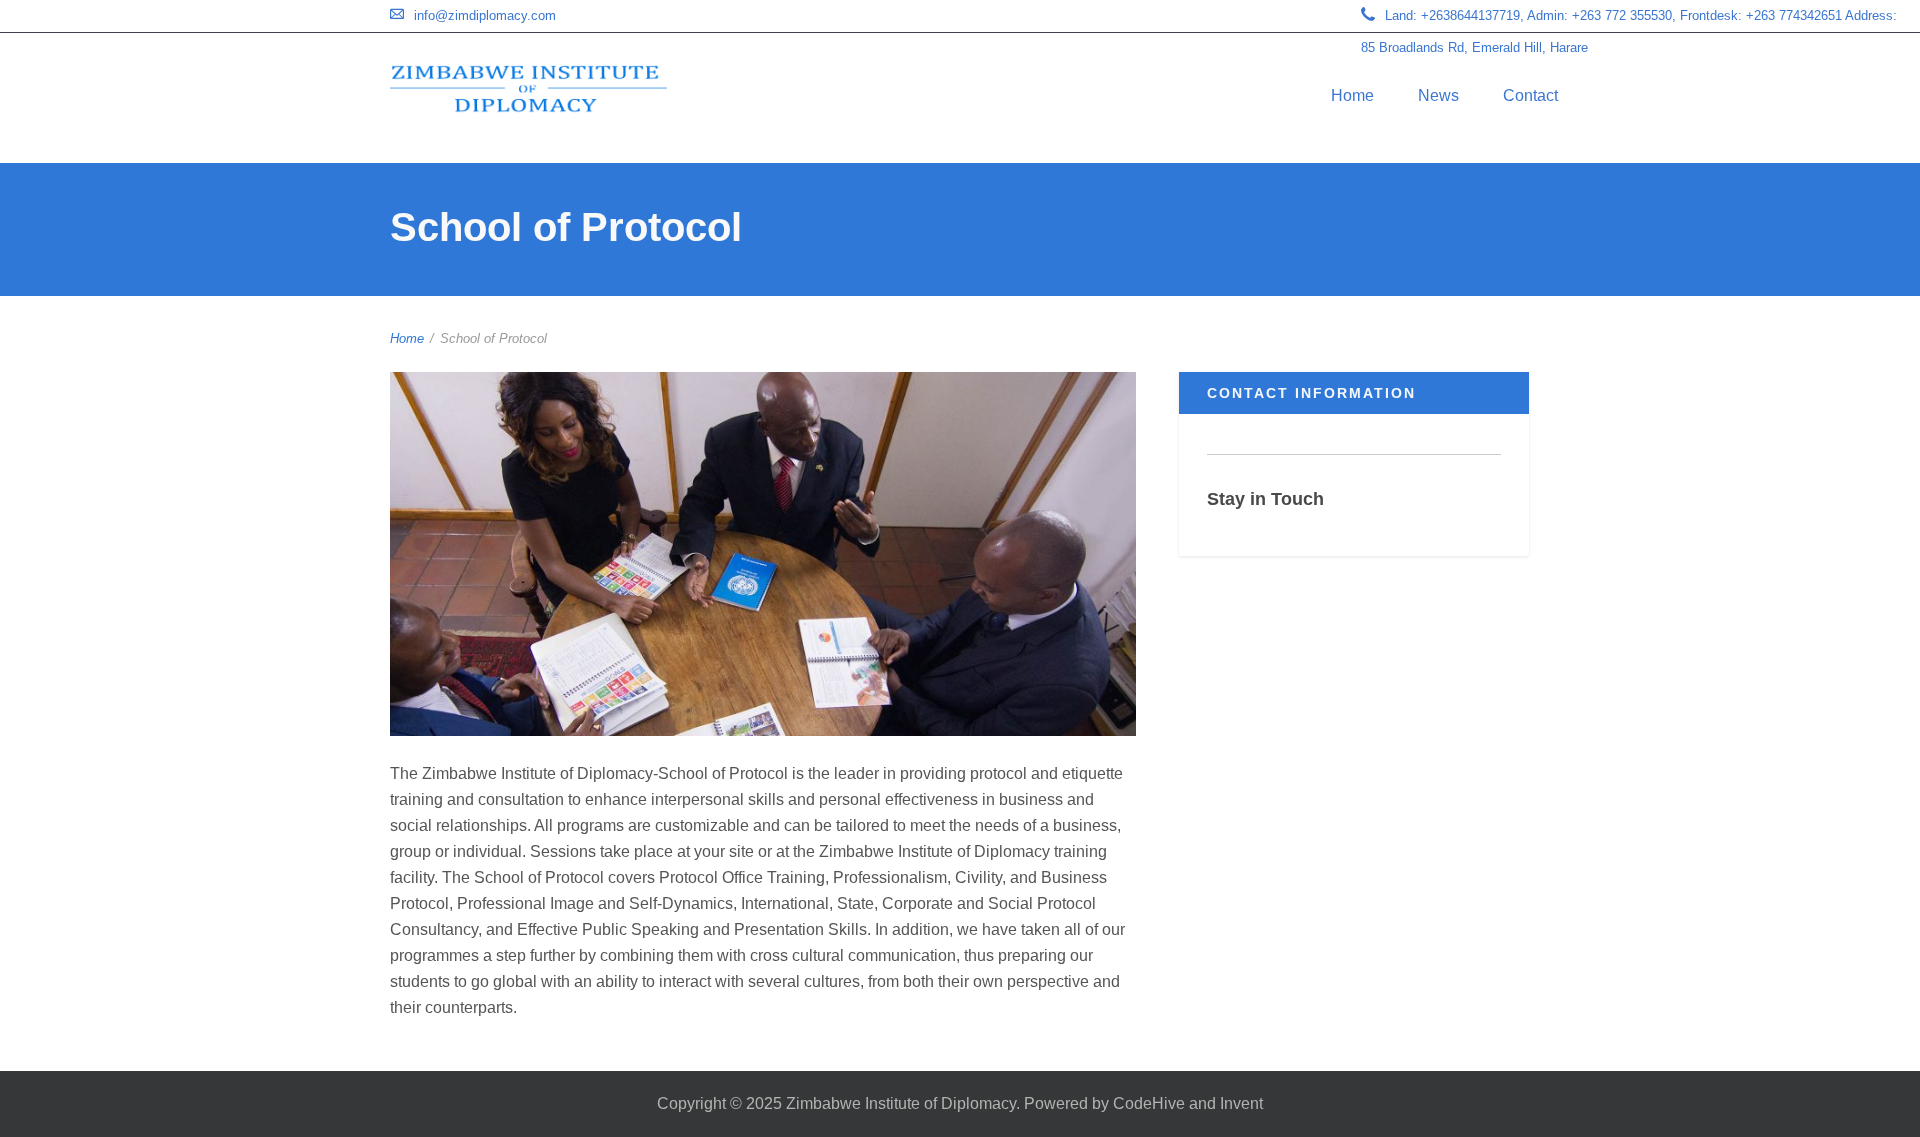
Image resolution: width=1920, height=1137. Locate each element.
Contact (1530, 95)
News (1438, 95)
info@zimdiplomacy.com (485, 15)
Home (1352, 95)
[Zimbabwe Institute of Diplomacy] (528, 88)
